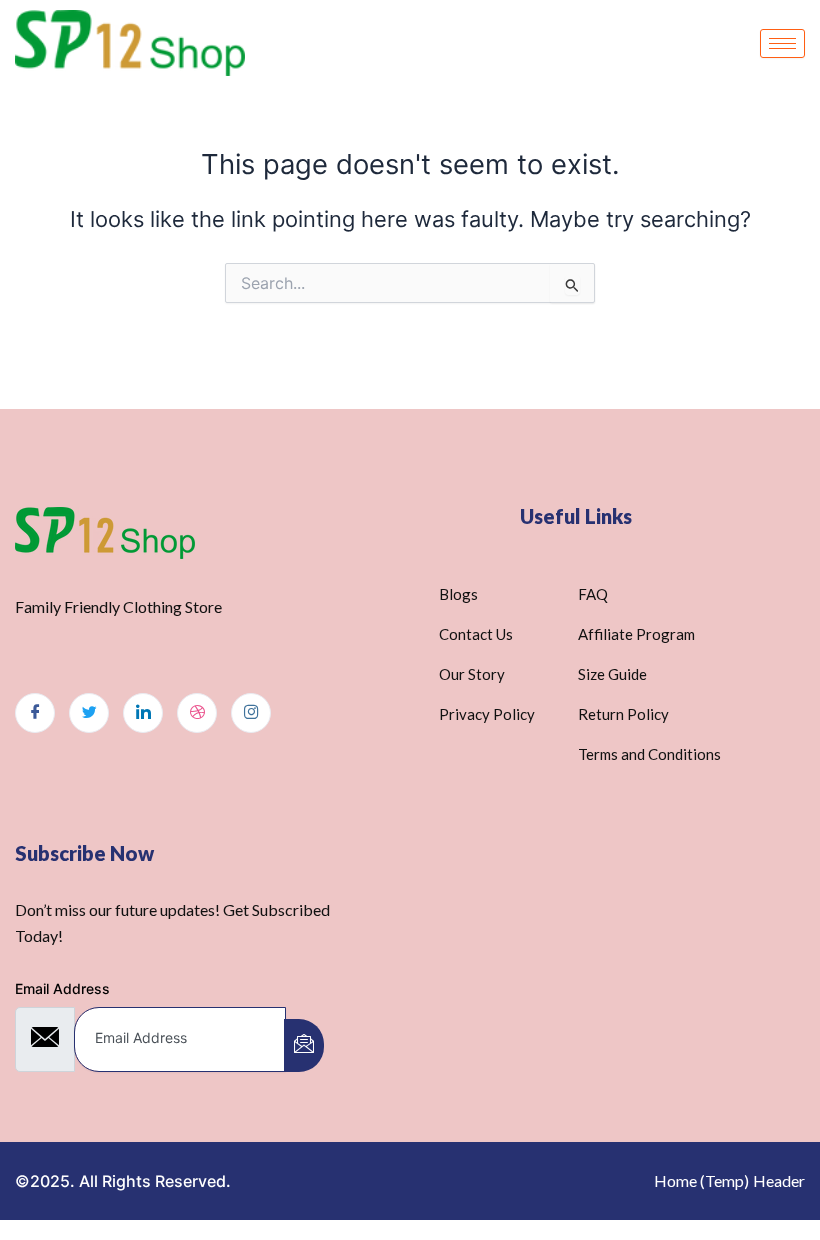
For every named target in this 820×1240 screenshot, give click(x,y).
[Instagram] (251, 713)
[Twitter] (89, 713)
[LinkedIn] (143, 713)
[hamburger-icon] (782, 43)
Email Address (62, 988)
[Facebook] (35, 713)
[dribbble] (197, 713)
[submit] (304, 1045)
